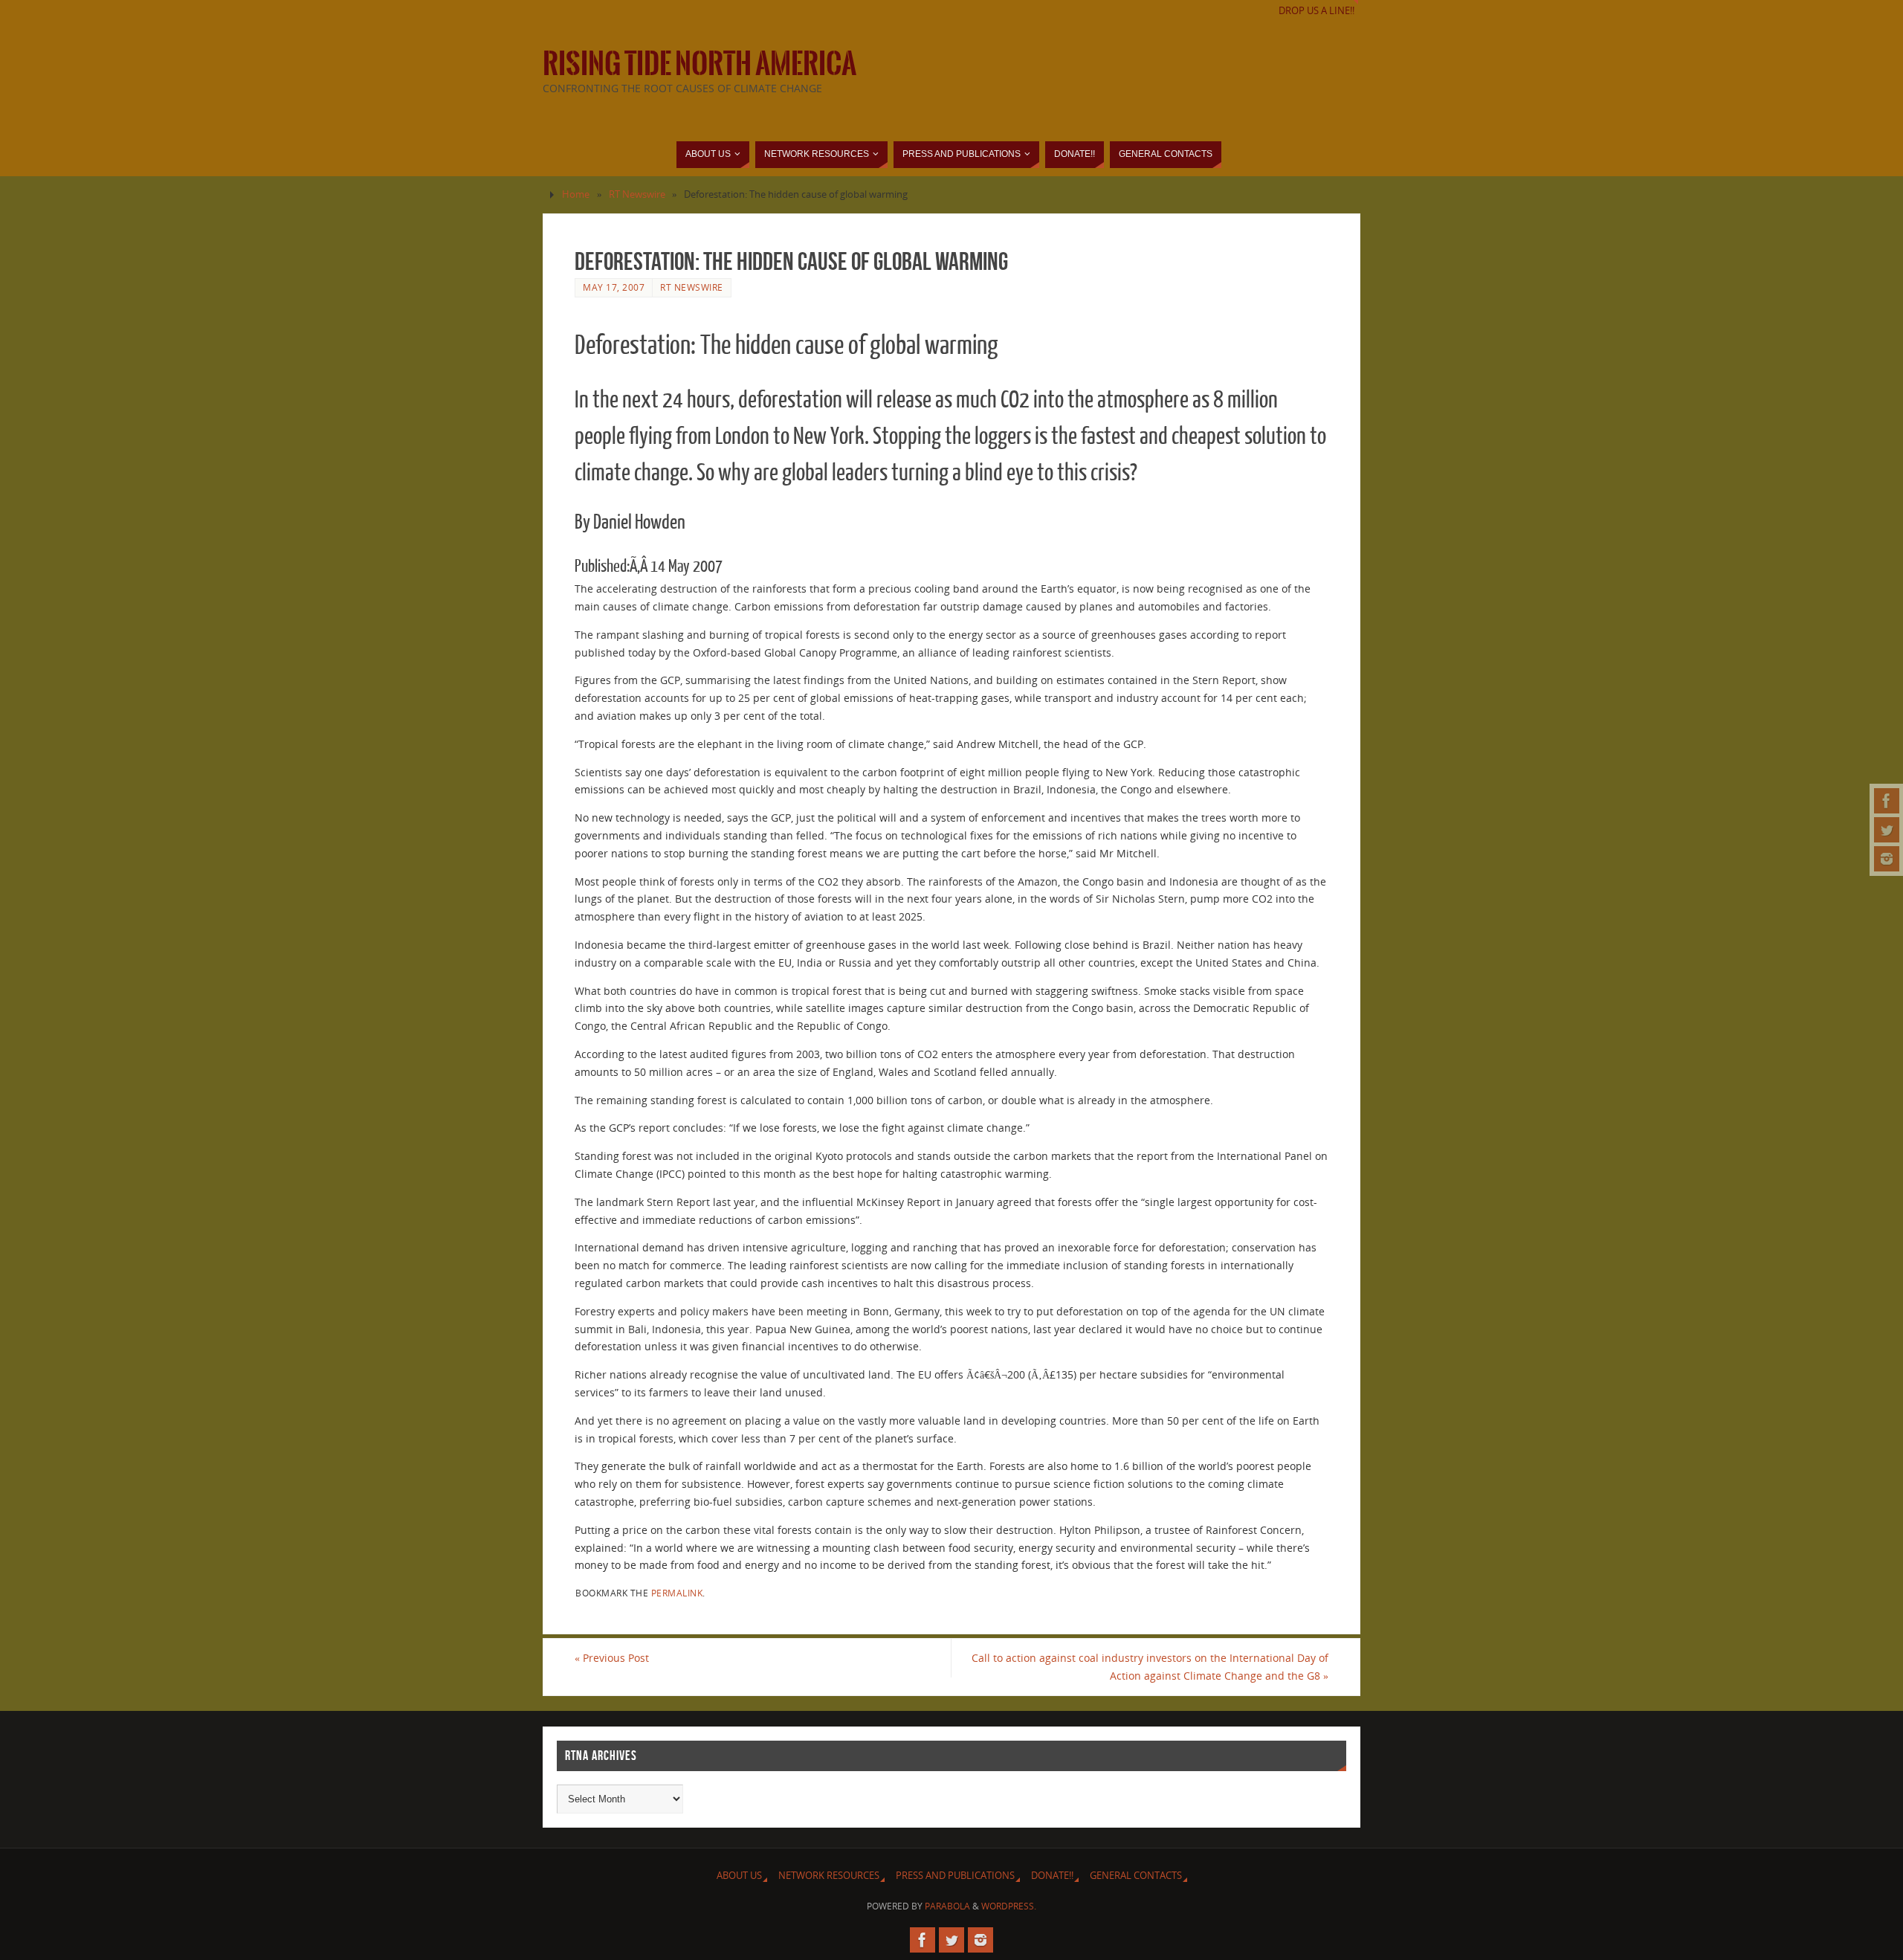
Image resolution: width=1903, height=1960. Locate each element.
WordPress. (1009, 1906)
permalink (677, 1593)
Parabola (947, 1906)
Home (576, 194)
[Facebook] (1887, 801)
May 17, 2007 (614, 287)
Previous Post (612, 1658)
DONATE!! (1052, 1876)
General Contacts (1136, 1876)
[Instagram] (1887, 859)
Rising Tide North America (700, 64)
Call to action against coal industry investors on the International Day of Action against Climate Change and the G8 (1150, 1667)
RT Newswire (637, 194)
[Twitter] (1887, 830)
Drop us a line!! (1316, 11)
